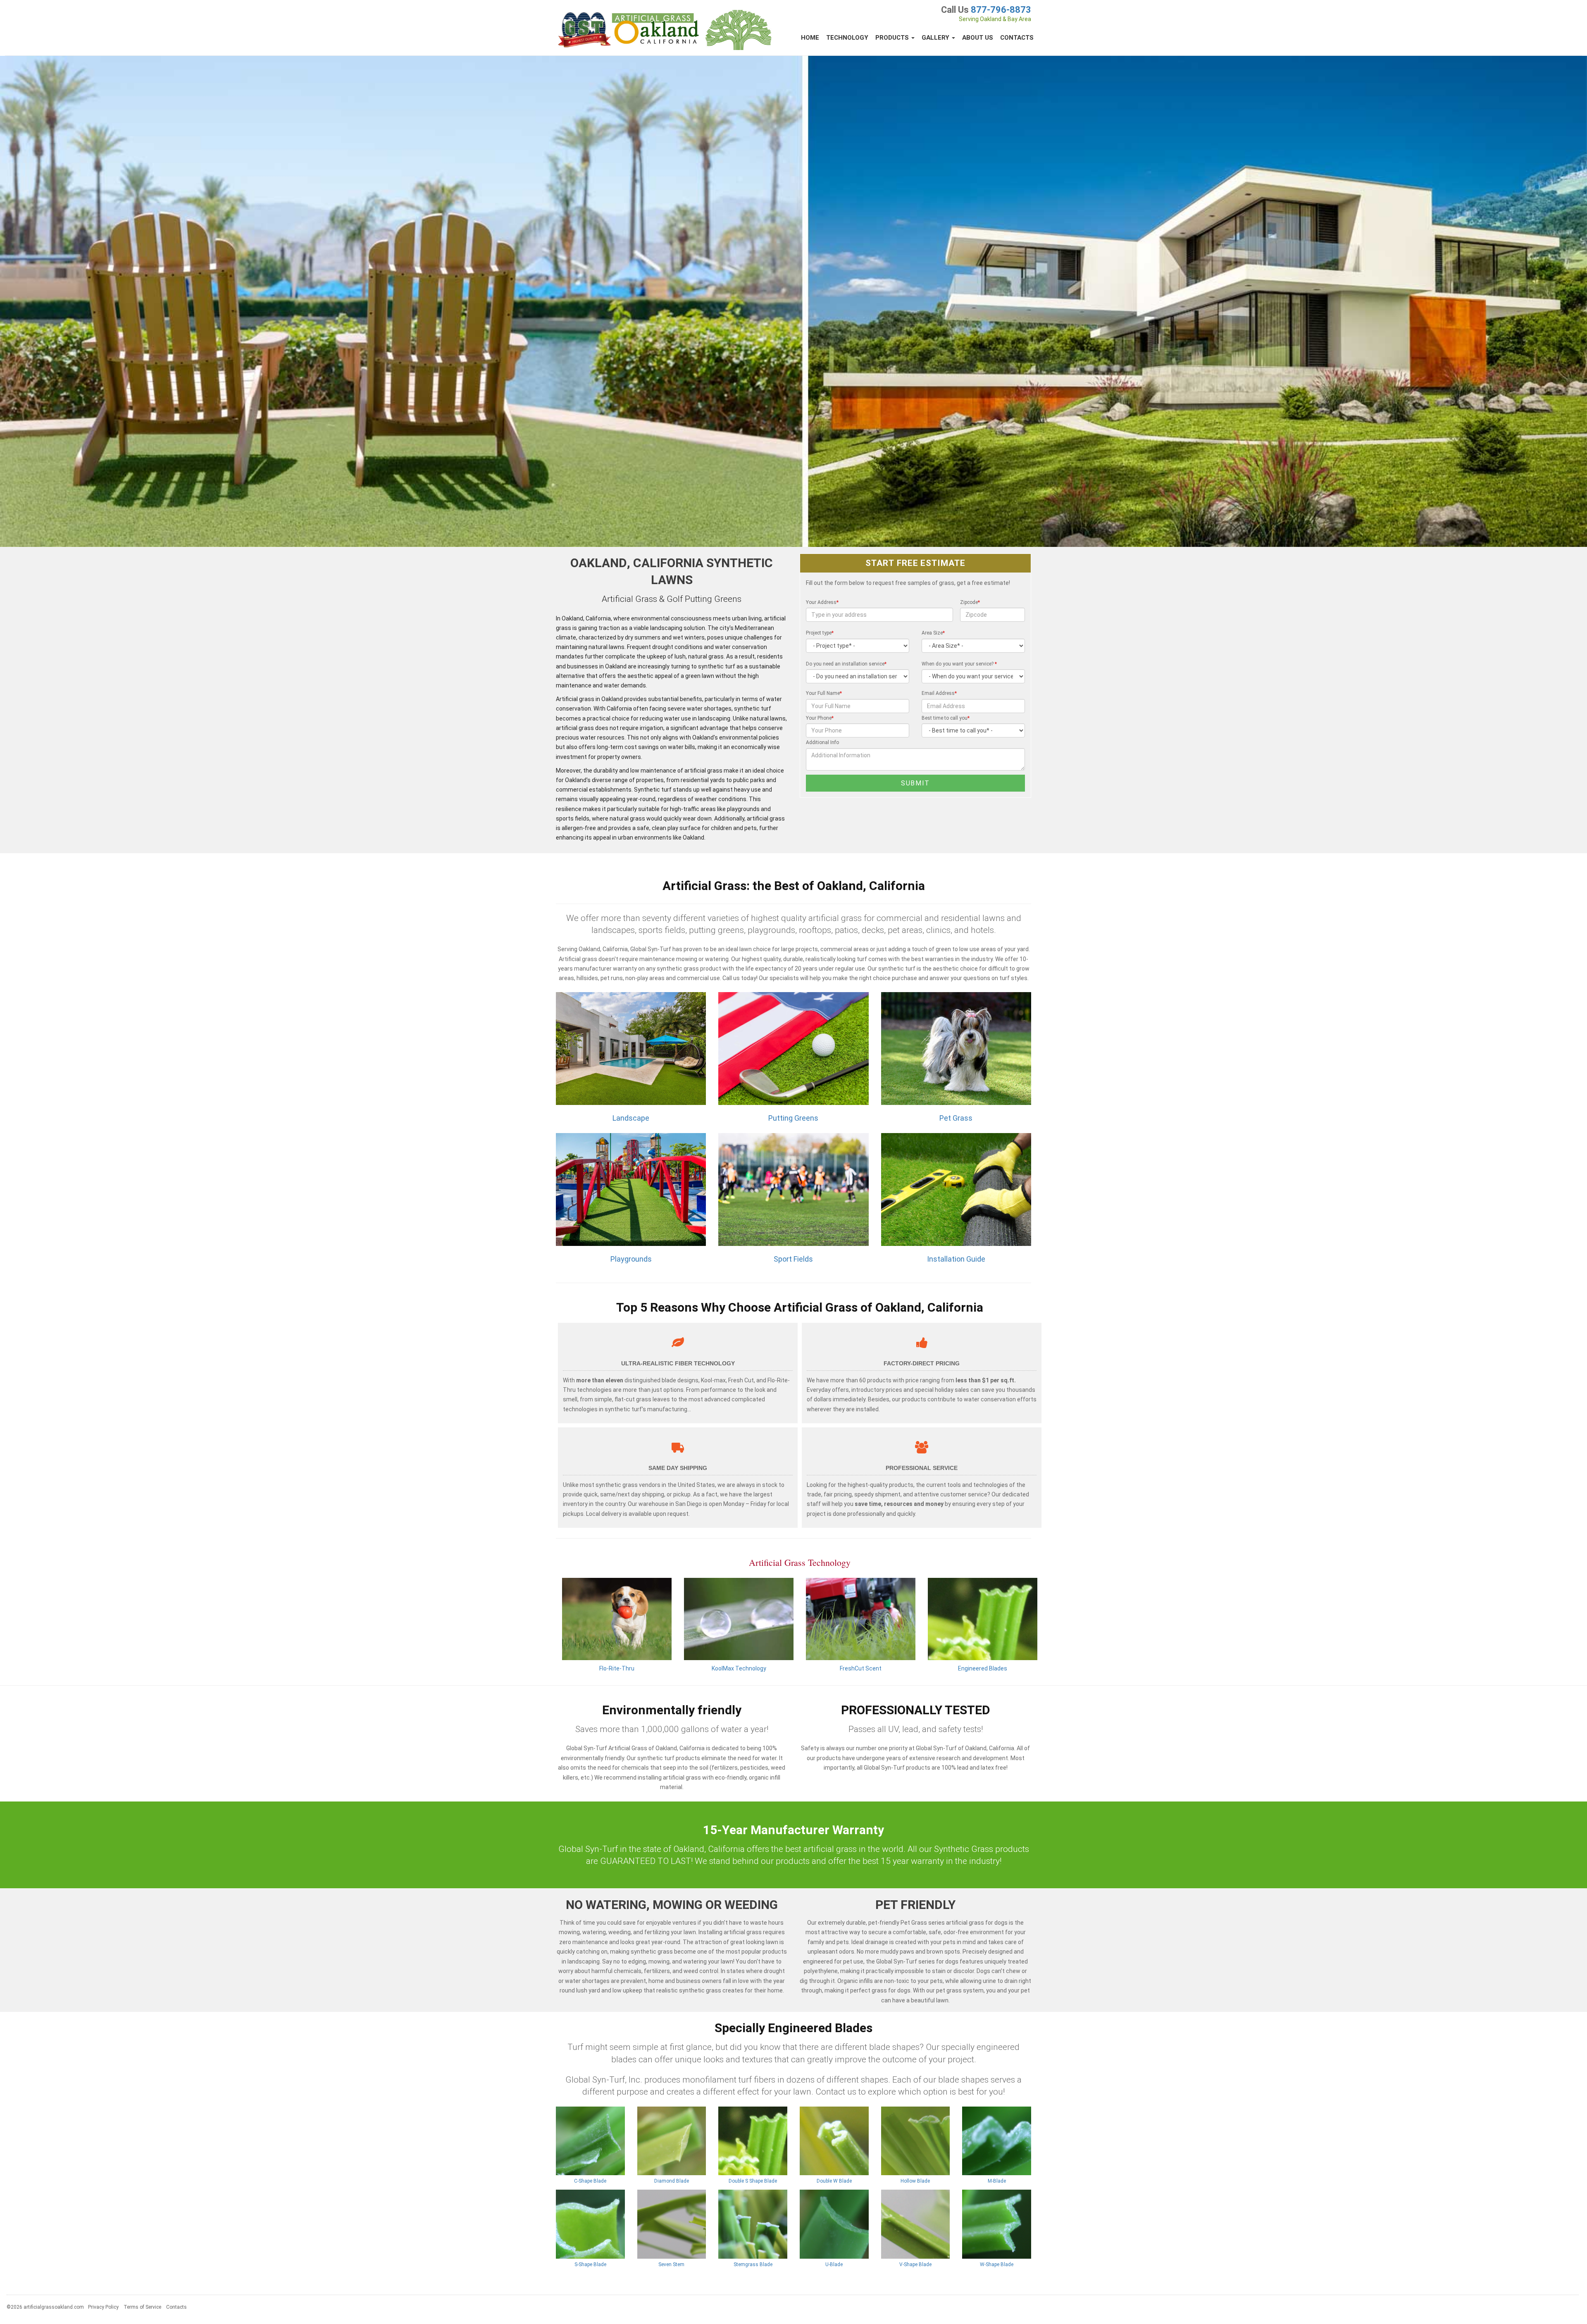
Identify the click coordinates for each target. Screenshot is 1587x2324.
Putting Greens (793, 1118)
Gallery (936, 38)
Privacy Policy (103, 2307)
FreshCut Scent (861, 1668)
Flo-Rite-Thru (617, 1668)
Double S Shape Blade (753, 2181)
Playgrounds (631, 1259)
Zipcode (970, 602)
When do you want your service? (959, 664)
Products (893, 38)
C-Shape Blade (590, 2181)
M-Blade (997, 2181)
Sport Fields (793, 1259)
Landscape (631, 1118)
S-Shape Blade (590, 2264)
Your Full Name (824, 693)
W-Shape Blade (997, 2264)
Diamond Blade (672, 2181)
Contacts (1017, 38)
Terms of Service (142, 2307)
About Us (978, 38)
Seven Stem (671, 2264)
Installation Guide (956, 1259)
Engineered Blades (983, 1668)
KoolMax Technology (739, 1668)
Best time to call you (946, 718)
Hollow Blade (915, 2181)
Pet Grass (956, 1118)
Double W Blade (834, 2181)
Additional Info (822, 742)
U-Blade (834, 2264)
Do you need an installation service (846, 664)
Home (810, 38)
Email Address (939, 693)
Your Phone (820, 718)
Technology (847, 38)
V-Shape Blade (915, 2264)
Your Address (822, 602)
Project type (820, 633)
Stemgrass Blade (753, 2264)
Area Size (933, 633)
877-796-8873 (1001, 10)
